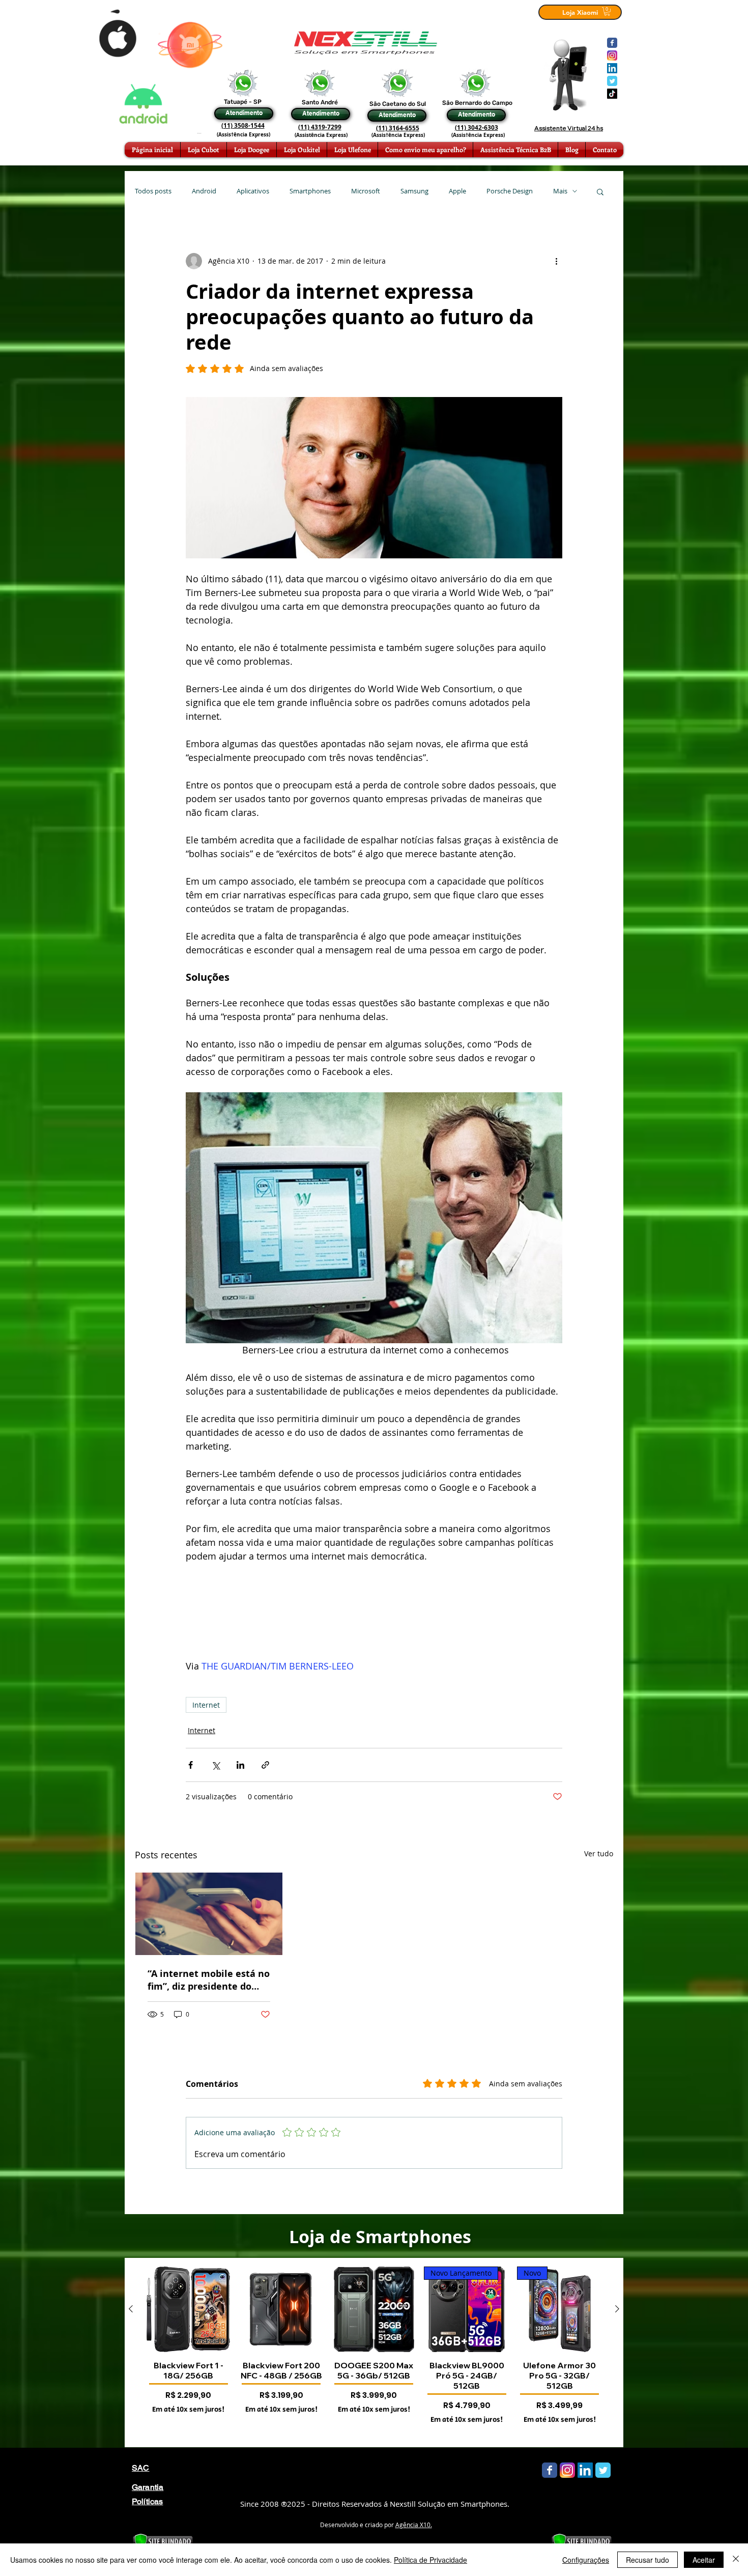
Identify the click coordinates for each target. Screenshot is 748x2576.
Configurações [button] (586, 2560)
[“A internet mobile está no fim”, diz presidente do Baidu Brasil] (209, 1914)
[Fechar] (736, 2560)
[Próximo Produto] (617, 2309)
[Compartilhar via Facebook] (191, 1765)
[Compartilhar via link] (265, 1765)
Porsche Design (510, 191)
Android (204, 191)
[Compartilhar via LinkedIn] (240, 1765)
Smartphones (310, 191)
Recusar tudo (648, 2560)
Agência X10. (414, 2525)
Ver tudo (599, 1853)
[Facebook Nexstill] (612, 43)
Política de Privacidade (430, 2560)
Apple (457, 191)
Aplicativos (253, 191)
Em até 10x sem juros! (188, 2410)
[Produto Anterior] (131, 2309)
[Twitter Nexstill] (612, 81)
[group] (374, 2353)
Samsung (414, 191)
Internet (206, 1705)
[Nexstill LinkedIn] (612, 68)
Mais (560, 191)
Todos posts (153, 191)
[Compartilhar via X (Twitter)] (215, 1765)
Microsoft (366, 191)
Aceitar (704, 2560)
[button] (600, 191)
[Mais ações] (556, 261)
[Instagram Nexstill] (612, 55)
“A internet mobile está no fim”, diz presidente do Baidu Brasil (209, 1980)
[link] (607, 11)
